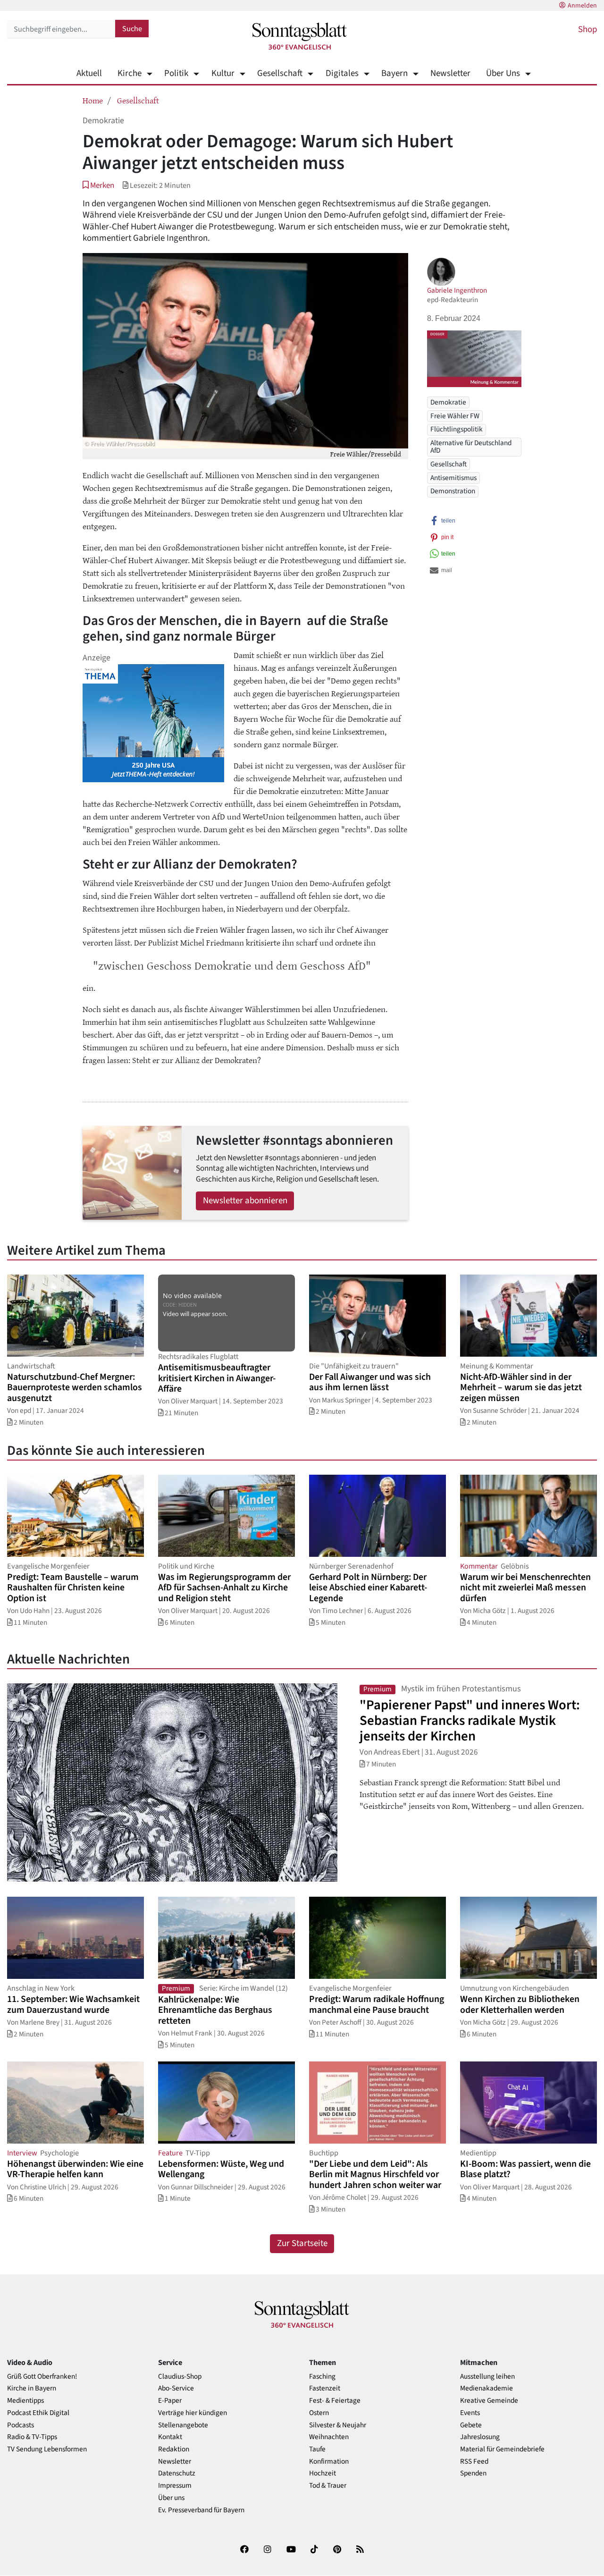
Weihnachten (329, 2437)
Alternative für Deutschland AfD (471, 446)
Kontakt (170, 2437)
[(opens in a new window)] (244, 2551)
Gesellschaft (280, 73)
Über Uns (503, 73)
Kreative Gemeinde (489, 2401)
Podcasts (21, 2425)
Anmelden (582, 6)
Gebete (471, 2425)
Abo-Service (176, 2388)
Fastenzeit (325, 2388)
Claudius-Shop (180, 2377)
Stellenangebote (183, 2425)
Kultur (223, 73)
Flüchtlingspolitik (457, 429)
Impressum (175, 2486)
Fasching (322, 2377)
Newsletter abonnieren (245, 1201)
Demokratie (448, 402)
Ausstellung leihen (487, 2377)
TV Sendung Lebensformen (47, 2449)
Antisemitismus (453, 478)
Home (93, 100)
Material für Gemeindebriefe (502, 2449)
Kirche (130, 73)
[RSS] (360, 2551)
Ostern (319, 2413)
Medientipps (25, 2401)
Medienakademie (487, 2388)
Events (470, 2413)
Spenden (473, 2473)
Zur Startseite (302, 2243)
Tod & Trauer (328, 2486)
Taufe (317, 2449)
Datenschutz (177, 2473)
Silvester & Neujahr (338, 2425)
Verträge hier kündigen (193, 2413)
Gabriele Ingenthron (457, 290)
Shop (587, 30)
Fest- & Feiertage (335, 2401)
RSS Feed (474, 2462)
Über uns (171, 2498)
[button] (98, 185)
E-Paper (170, 2401)
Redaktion (174, 2449)
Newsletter (450, 73)
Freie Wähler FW (455, 416)
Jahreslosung (480, 2437)
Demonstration (453, 491)
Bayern (394, 73)
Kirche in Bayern (32, 2388)
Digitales (342, 73)
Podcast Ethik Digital (38, 2413)
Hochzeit (323, 2473)
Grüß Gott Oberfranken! (42, 2377)
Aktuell (89, 73)
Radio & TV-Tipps (32, 2437)
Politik (176, 73)
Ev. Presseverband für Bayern (201, 2510)
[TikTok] (314, 2551)
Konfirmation (329, 2462)
